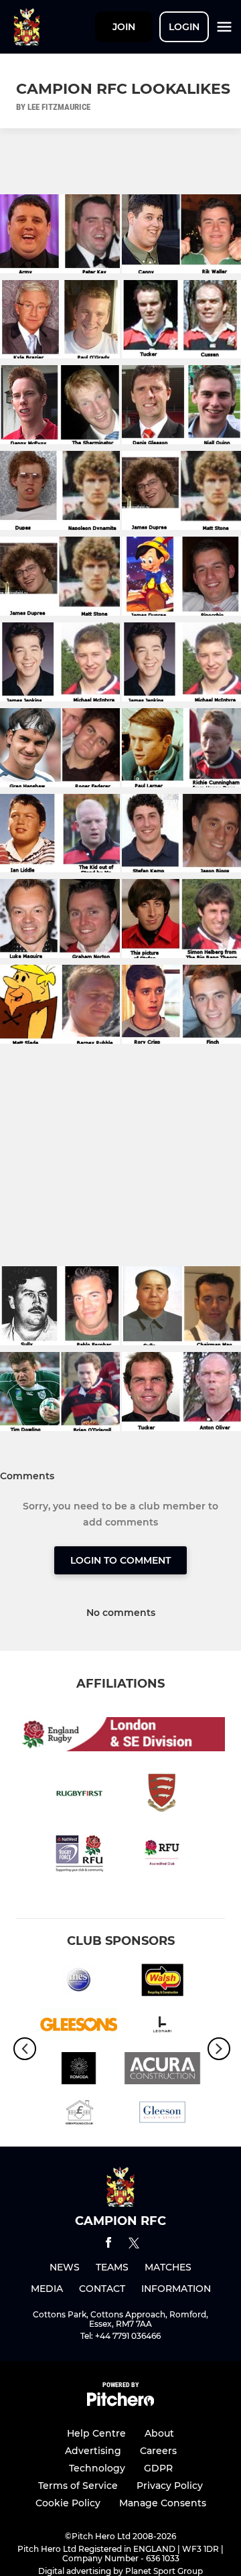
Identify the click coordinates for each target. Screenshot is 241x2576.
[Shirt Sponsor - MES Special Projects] (79, 1982)
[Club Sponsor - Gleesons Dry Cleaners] (79, 2027)
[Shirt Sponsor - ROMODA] (79, 2071)
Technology (97, 2468)
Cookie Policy (68, 2503)
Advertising (93, 2451)
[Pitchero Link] (120, 2403)
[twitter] (134, 2245)
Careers (158, 2451)
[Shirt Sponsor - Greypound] (79, 2114)
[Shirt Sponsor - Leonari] (162, 2027)
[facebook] (108, 2245)
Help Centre (96, 2433)
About (159, 2433)
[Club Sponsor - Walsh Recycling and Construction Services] (162, 1982)
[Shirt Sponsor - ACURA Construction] (162, 2071)
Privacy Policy (170, 2486)
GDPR (158, 2468)
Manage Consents (163, 2503)
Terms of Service (78, 2486)
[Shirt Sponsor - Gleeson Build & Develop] (162, 2114)
